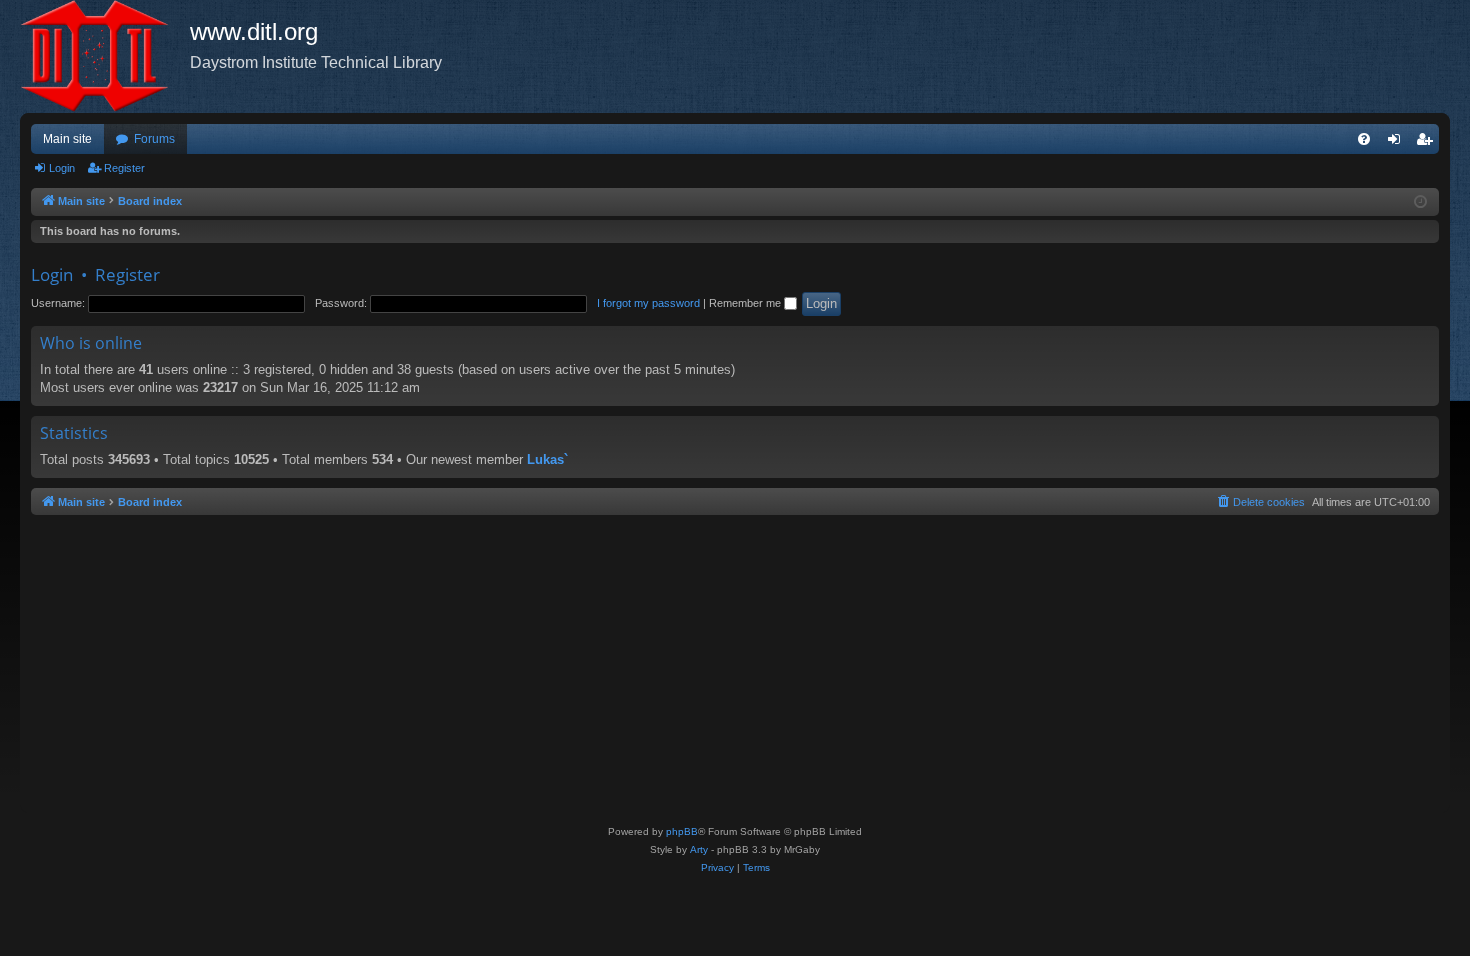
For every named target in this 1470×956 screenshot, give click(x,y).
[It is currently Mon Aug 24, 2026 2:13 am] (1420, 202)
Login (62, 168)
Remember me (746, 303)
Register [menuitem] (1428, 143)
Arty (699, 849)
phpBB (682, 831)
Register (124, 168)
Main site (67, 139)
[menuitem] (1364, 139)
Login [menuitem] (1398, 143)
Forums (154, 139)
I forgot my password (648, 303)
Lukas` (547, 459)
